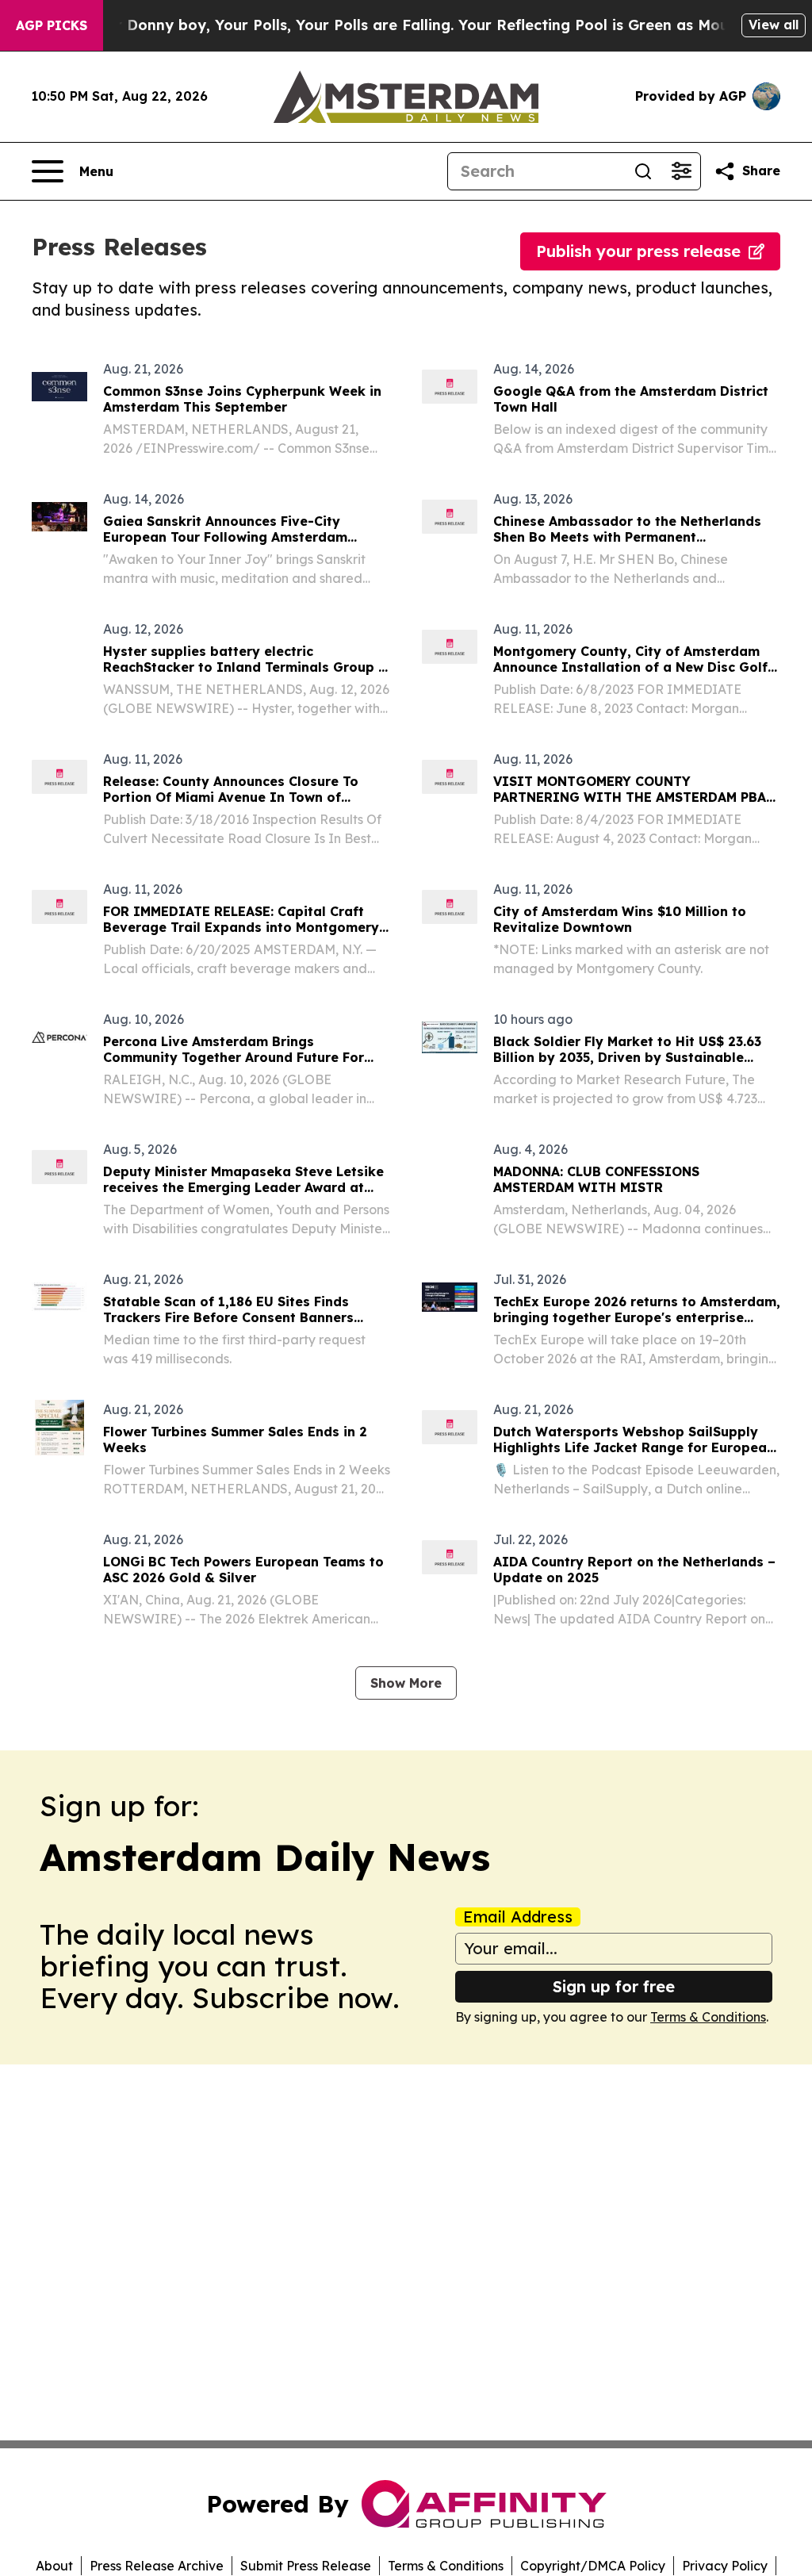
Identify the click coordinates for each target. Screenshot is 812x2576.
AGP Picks (52, 25)
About (54, 2566)
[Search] (643, 171)
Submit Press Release (306, 2566)
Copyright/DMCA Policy (593, 2566)
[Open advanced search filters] (681, 171)
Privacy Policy (725, 2566)
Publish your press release (638, 251)
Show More (406, 1683)
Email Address (518, 1917)
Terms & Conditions (708, 2017)
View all (774, 25)
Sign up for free (614, 1986)
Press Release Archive (157, 2566)
